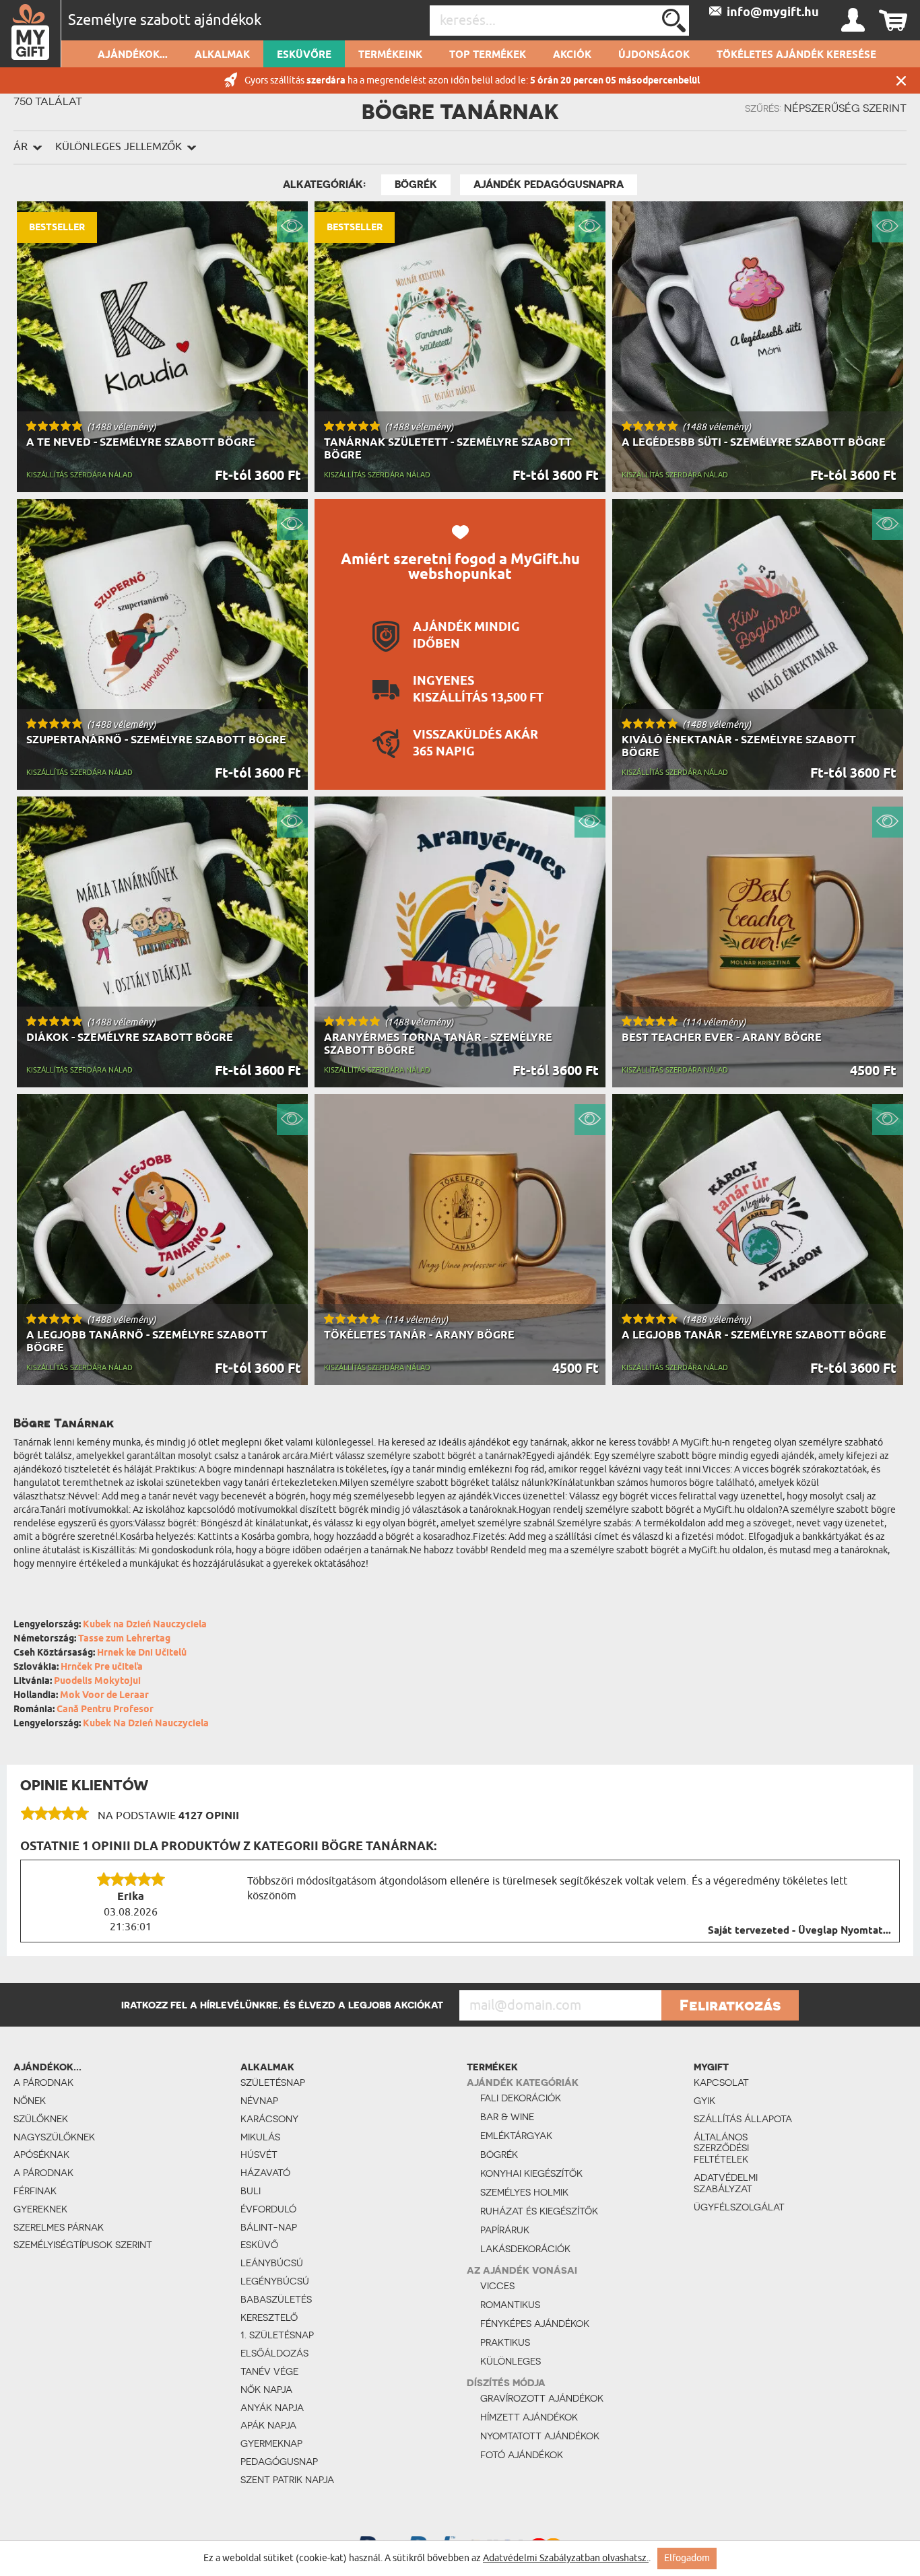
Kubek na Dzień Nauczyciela (145, 1625)
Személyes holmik (524, 2192)
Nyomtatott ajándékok (540, 2436)
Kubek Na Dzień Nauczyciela (146, 1724)
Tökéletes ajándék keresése (796, 55)
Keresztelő (269, 2317)
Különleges (511, 2361)
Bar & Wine (507, 2117)
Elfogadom (687, 2558)
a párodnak (43, 2082)
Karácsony (269, 2119)
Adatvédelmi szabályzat (726, 2183)
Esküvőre (304, 55)
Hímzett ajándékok (529, 2417)
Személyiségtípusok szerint (83, 2245)
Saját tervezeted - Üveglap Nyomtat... (799, 1931)
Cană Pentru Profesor (105, 1710)
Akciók (572, 55)
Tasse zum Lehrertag (124, 1639)
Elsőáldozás (274, 2353)
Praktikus (505, 2342)
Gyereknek (40, 2209)
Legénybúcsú (275, 2281)
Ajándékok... (133, 55)
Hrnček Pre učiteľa (102, 1667)
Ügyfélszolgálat (739, 2207)
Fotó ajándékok (522, 2455)
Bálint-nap (269, 2227)
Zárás (901, 80)
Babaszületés (276, 2299)
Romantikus (510, 2305)
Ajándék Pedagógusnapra (549, 184)
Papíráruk (505, 2230)
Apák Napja (268, 2425)
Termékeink (390, 55)
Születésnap (273, 2082)
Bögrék (416, 184)
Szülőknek (41, 2119)
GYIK (704, 2101)
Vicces (497, 2286)
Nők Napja (266, 2389)
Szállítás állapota (743, 2119)
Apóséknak (41, 2155)
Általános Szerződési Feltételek (721, 2148)
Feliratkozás (730, 2005)
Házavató (265, 2173)
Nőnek (30, 2101)
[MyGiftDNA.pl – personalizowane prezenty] (31, 34)
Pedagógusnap (279, 2462)
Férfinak (35, 2191)
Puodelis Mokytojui (97, 1682)
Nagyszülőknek (54, 2137)
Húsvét (259, 2155)
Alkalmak (222, 55)
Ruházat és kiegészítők (539, 2211)
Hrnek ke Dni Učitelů (142, 1653)
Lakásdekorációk (525, 2249)
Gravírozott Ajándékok (542, 2398)
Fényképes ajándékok (535, 2324)
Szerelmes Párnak (59, 2227)
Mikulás (260, 2137)
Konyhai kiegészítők (531, 2173)
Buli (251, 2191)
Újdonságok (654, 55)
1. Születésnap (277, 2335)
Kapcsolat (721, 2082)
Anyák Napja (272, 2408)
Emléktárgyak (516, 2136)
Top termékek (488, 55)
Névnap (259, 2101)
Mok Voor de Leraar (104, 1696)
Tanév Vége (269, 2371)
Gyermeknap (271, 2443)
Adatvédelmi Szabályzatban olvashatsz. (566, 2558)
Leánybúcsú (272, 2263)
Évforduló (268, 2209)
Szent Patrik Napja (287, 2480)
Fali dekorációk (521, 2098)
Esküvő (259, 2245)
